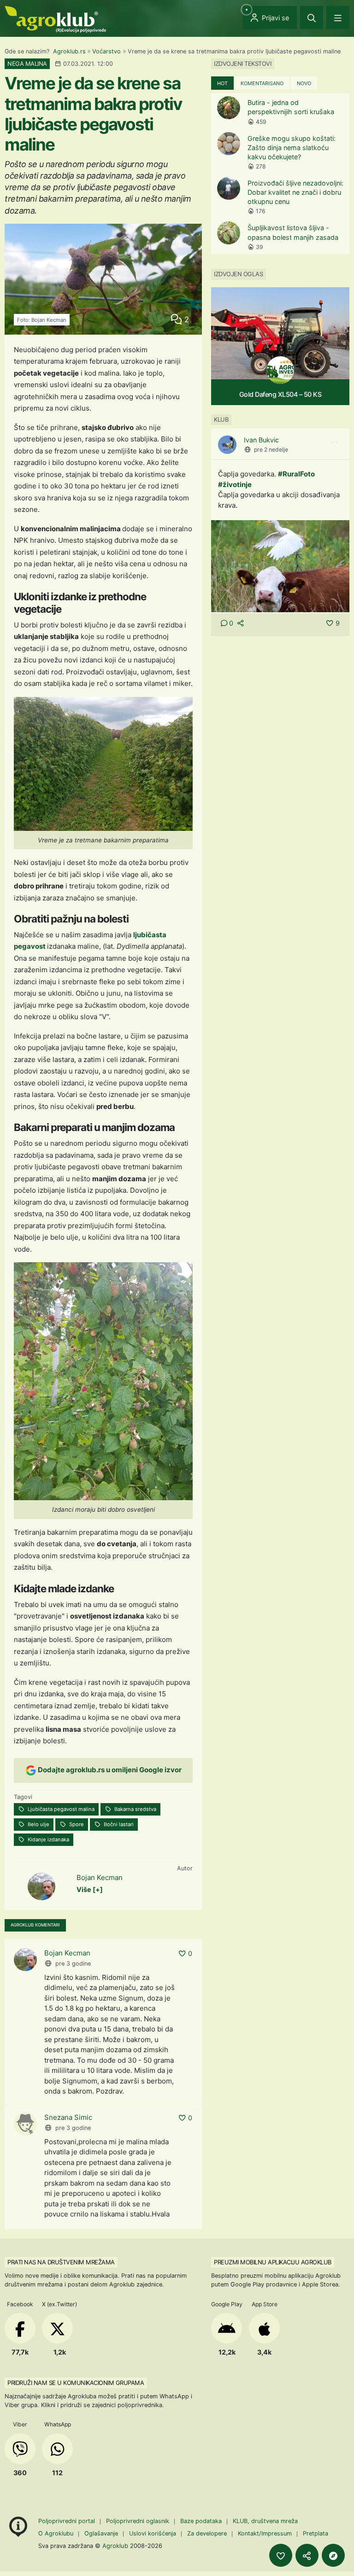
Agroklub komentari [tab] (35, 1925)
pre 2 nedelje (271, 450)
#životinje (235, 484)
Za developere (207, 2533)
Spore (76, 1824)
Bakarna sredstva (135, 1809)
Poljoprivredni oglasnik (139, 2521)
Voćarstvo (106, 51)
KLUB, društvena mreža (265, 2521)
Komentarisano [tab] (262, 83)
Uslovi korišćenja (153, 2533)
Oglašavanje (101, 2533)
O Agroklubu (56, 2533)
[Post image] (280, 566)
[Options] (334, 443)
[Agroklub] (55, 19)
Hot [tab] (222, 83)
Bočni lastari (118, 1824)
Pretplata (316, 2533)
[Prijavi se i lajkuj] (281, 2555)
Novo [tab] (304, 83)
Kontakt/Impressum (265, 2533)
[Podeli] (307, 2555)
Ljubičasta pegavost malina (60, 1809)
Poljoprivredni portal (68, 2521)
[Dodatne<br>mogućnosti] (333, 2555)
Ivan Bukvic (261, 440)
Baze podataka (202, 2521)
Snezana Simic (68, 2117)
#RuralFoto (296, 474)
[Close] (312, 17)
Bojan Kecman (100, 1877)
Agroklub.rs (69, 51)
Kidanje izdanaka (48, 1839)
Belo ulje (38, 1824)
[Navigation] (338, 17)
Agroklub (115, 2546)
